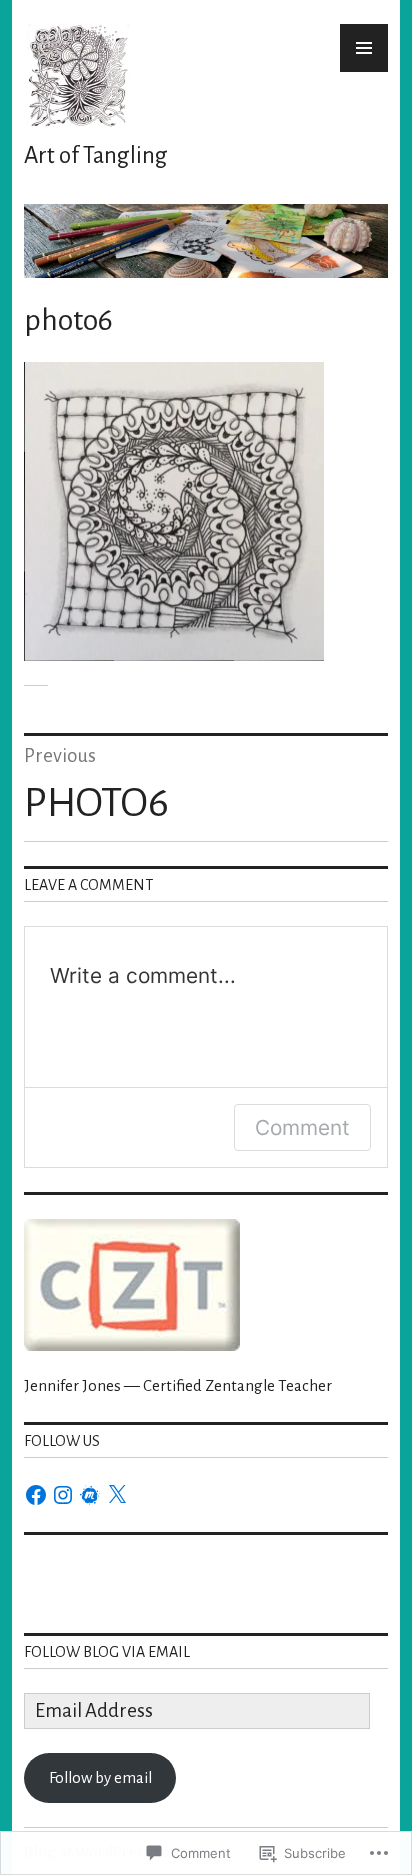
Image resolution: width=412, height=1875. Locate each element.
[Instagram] (63, 1495)
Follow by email (100, 1777)
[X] (117, 1495)
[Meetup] (90, 1495)
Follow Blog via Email (107, 1652)
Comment (302, 1127)
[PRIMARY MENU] (364, 48)
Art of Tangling (96, 155)
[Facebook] (36, 1495)
